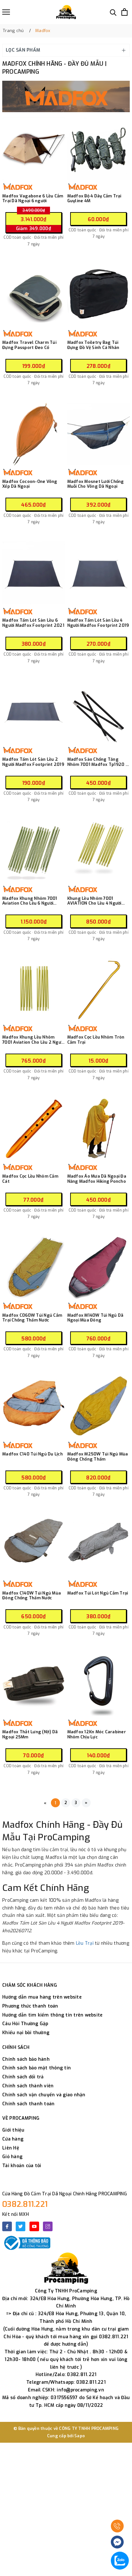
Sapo (80, 2436)
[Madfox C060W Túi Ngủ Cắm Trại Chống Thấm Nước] (34, 1268)
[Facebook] (7, 2226)
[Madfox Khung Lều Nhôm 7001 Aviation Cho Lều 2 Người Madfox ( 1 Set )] (34, 990)
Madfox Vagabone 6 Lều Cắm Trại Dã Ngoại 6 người (33, 199)
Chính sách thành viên (28, 2086)
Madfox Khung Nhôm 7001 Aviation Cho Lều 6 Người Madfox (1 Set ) (30, 901)
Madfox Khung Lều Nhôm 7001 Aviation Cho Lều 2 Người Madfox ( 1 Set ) (33, 1040)
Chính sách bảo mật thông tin (37, 2068)
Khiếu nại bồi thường (26, 2033)
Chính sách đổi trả (23, 2077)
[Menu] (6, 12)
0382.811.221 (25, 2204)
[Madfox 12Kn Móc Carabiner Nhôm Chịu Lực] (99, 1684)
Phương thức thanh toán (30, 2006)
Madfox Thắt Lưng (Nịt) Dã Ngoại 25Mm (30, 1734)
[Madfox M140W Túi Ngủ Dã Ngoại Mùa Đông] (99, 1268)
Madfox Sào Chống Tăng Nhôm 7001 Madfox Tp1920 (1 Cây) (98, 762)
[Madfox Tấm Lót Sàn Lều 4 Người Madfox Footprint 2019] (99, 573)
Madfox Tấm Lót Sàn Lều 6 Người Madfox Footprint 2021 (33, 623)
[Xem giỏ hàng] (124, 12)
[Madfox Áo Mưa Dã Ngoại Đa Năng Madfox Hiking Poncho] (99, 1129)
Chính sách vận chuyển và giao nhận (44, 2095)
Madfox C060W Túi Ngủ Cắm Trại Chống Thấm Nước (32, 1318)
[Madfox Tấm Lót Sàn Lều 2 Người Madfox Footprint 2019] (34, 712)
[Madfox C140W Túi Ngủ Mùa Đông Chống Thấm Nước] (34, 1546)
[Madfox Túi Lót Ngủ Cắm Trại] (99, 1546)
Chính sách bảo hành (26, 2059)
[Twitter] (21, 2226)
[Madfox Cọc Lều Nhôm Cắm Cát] (34, 1129)
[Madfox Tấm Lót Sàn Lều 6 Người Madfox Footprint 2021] (34, 573)
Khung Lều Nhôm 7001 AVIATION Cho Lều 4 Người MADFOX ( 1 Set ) (94, 901)
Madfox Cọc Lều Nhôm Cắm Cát (30, 1179)
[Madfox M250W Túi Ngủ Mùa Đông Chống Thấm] (99, 1407)
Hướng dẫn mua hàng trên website (42, 1997)
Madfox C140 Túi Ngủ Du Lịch (33, 1454)
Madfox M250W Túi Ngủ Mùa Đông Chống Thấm (98, 1457)
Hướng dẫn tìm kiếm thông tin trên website (52, 2015)
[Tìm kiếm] (113, 12)
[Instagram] (48, 2226)
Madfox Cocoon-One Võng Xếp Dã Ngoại (30, 484)
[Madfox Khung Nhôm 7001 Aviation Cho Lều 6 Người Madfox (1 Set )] (34, 851)
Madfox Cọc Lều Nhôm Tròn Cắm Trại (96, 1040)
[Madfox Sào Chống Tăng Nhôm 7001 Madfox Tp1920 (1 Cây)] (99, 712)
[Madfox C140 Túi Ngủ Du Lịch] (34, 1407)
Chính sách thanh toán (28, 2104)
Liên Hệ (11, 2148)
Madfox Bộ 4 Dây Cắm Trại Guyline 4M (94, 199)
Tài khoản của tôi (22, 2166)
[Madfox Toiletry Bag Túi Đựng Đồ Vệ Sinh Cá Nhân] (99, 295)
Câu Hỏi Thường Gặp (25, 2024)
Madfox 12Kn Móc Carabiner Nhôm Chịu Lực (97, 1734)
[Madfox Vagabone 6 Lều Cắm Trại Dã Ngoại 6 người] (34, 149)
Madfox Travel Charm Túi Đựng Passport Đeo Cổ (29, 345)
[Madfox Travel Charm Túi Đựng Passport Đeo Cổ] (34, 295)
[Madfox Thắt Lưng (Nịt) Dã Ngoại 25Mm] (34, 1684)
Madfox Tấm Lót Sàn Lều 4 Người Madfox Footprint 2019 (98, 623)
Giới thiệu (13, 2130)
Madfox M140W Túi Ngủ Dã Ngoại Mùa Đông (95, 1318)
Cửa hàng (13, 2139)
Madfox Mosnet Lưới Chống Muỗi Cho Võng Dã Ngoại (96, 484)
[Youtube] (34, 2226)
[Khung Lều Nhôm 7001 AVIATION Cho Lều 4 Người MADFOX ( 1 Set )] (99, 851)
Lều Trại (85, 1943)
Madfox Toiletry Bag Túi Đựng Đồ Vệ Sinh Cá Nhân (93, 345)
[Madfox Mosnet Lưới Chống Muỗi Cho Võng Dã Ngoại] (99, 434)
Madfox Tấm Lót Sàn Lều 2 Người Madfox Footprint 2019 (33, 762)
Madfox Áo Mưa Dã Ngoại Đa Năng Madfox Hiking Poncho (97, 1179)
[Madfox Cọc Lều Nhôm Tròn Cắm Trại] (99, 990)
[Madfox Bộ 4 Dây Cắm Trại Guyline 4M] (99, 149)
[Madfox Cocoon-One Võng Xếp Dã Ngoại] (34, 434)
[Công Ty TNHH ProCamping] (66, 12)
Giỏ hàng (12, 2157)
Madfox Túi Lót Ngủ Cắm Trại (98, 1593)
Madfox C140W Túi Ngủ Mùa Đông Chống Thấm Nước (32, 1596)
